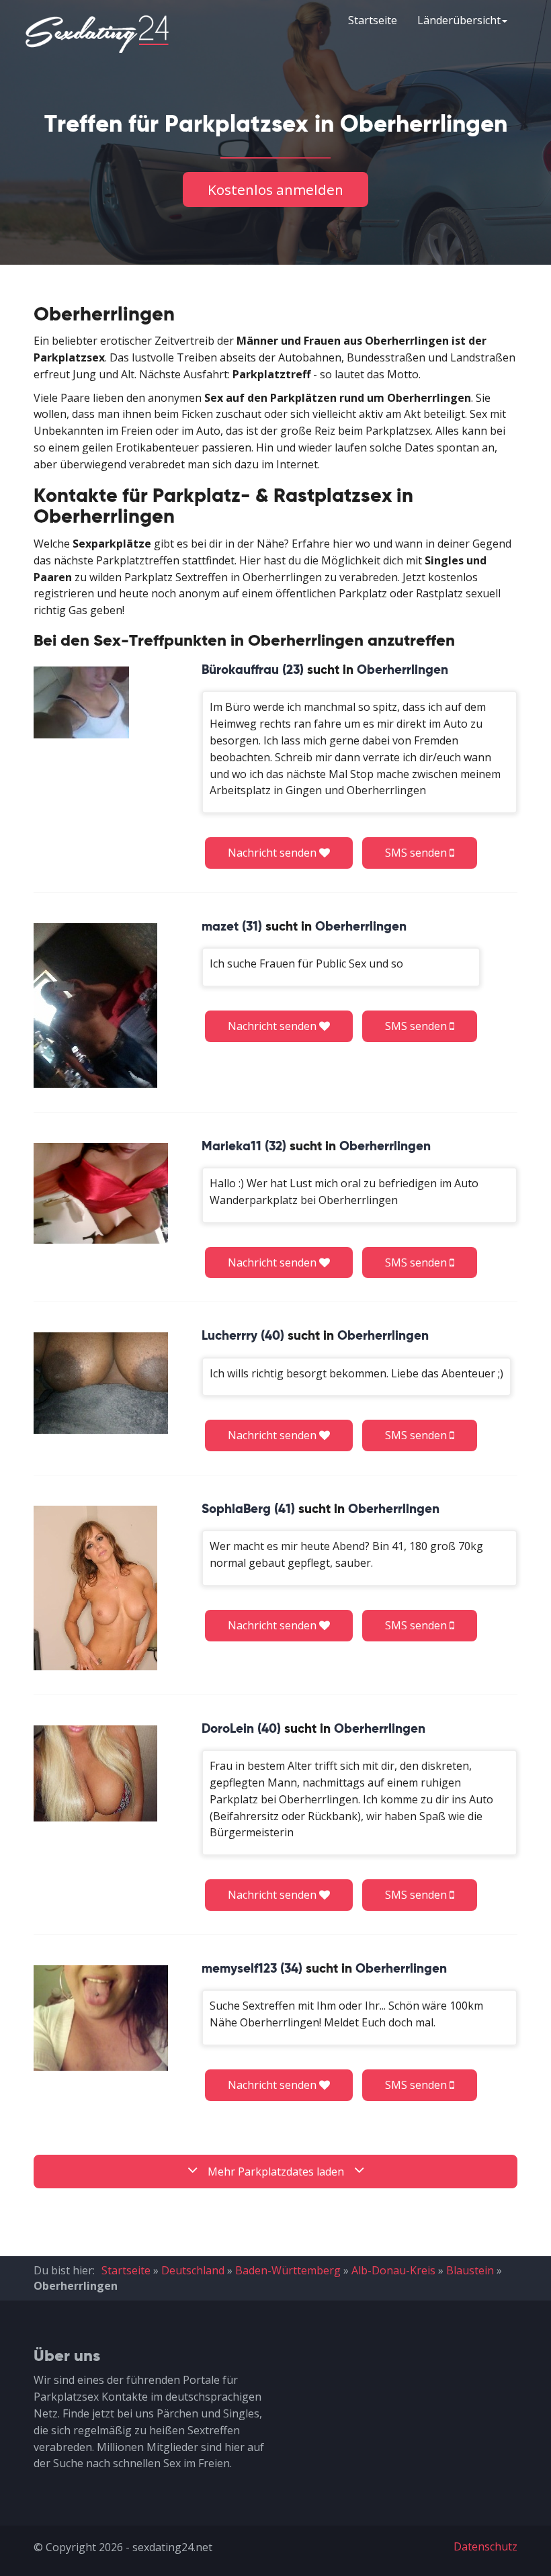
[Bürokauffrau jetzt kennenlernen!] (81, 702)
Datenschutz (485, 2546)
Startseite (373, 20)
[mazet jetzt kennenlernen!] (95, 1005)
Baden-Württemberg (288, 2270)
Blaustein (470, 2270)
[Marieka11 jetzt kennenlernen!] (101, 1193)
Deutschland (193, 2270)
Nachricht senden (273, 853)
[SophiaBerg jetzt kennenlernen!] (95, 1588)
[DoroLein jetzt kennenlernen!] (95, 1773)
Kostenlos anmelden (275, 189)
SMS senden (417, 853)
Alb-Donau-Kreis (393, 2270)
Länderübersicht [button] (459, 20)
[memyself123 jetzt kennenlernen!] (101, 2018)
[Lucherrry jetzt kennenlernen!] (101, 1383)
